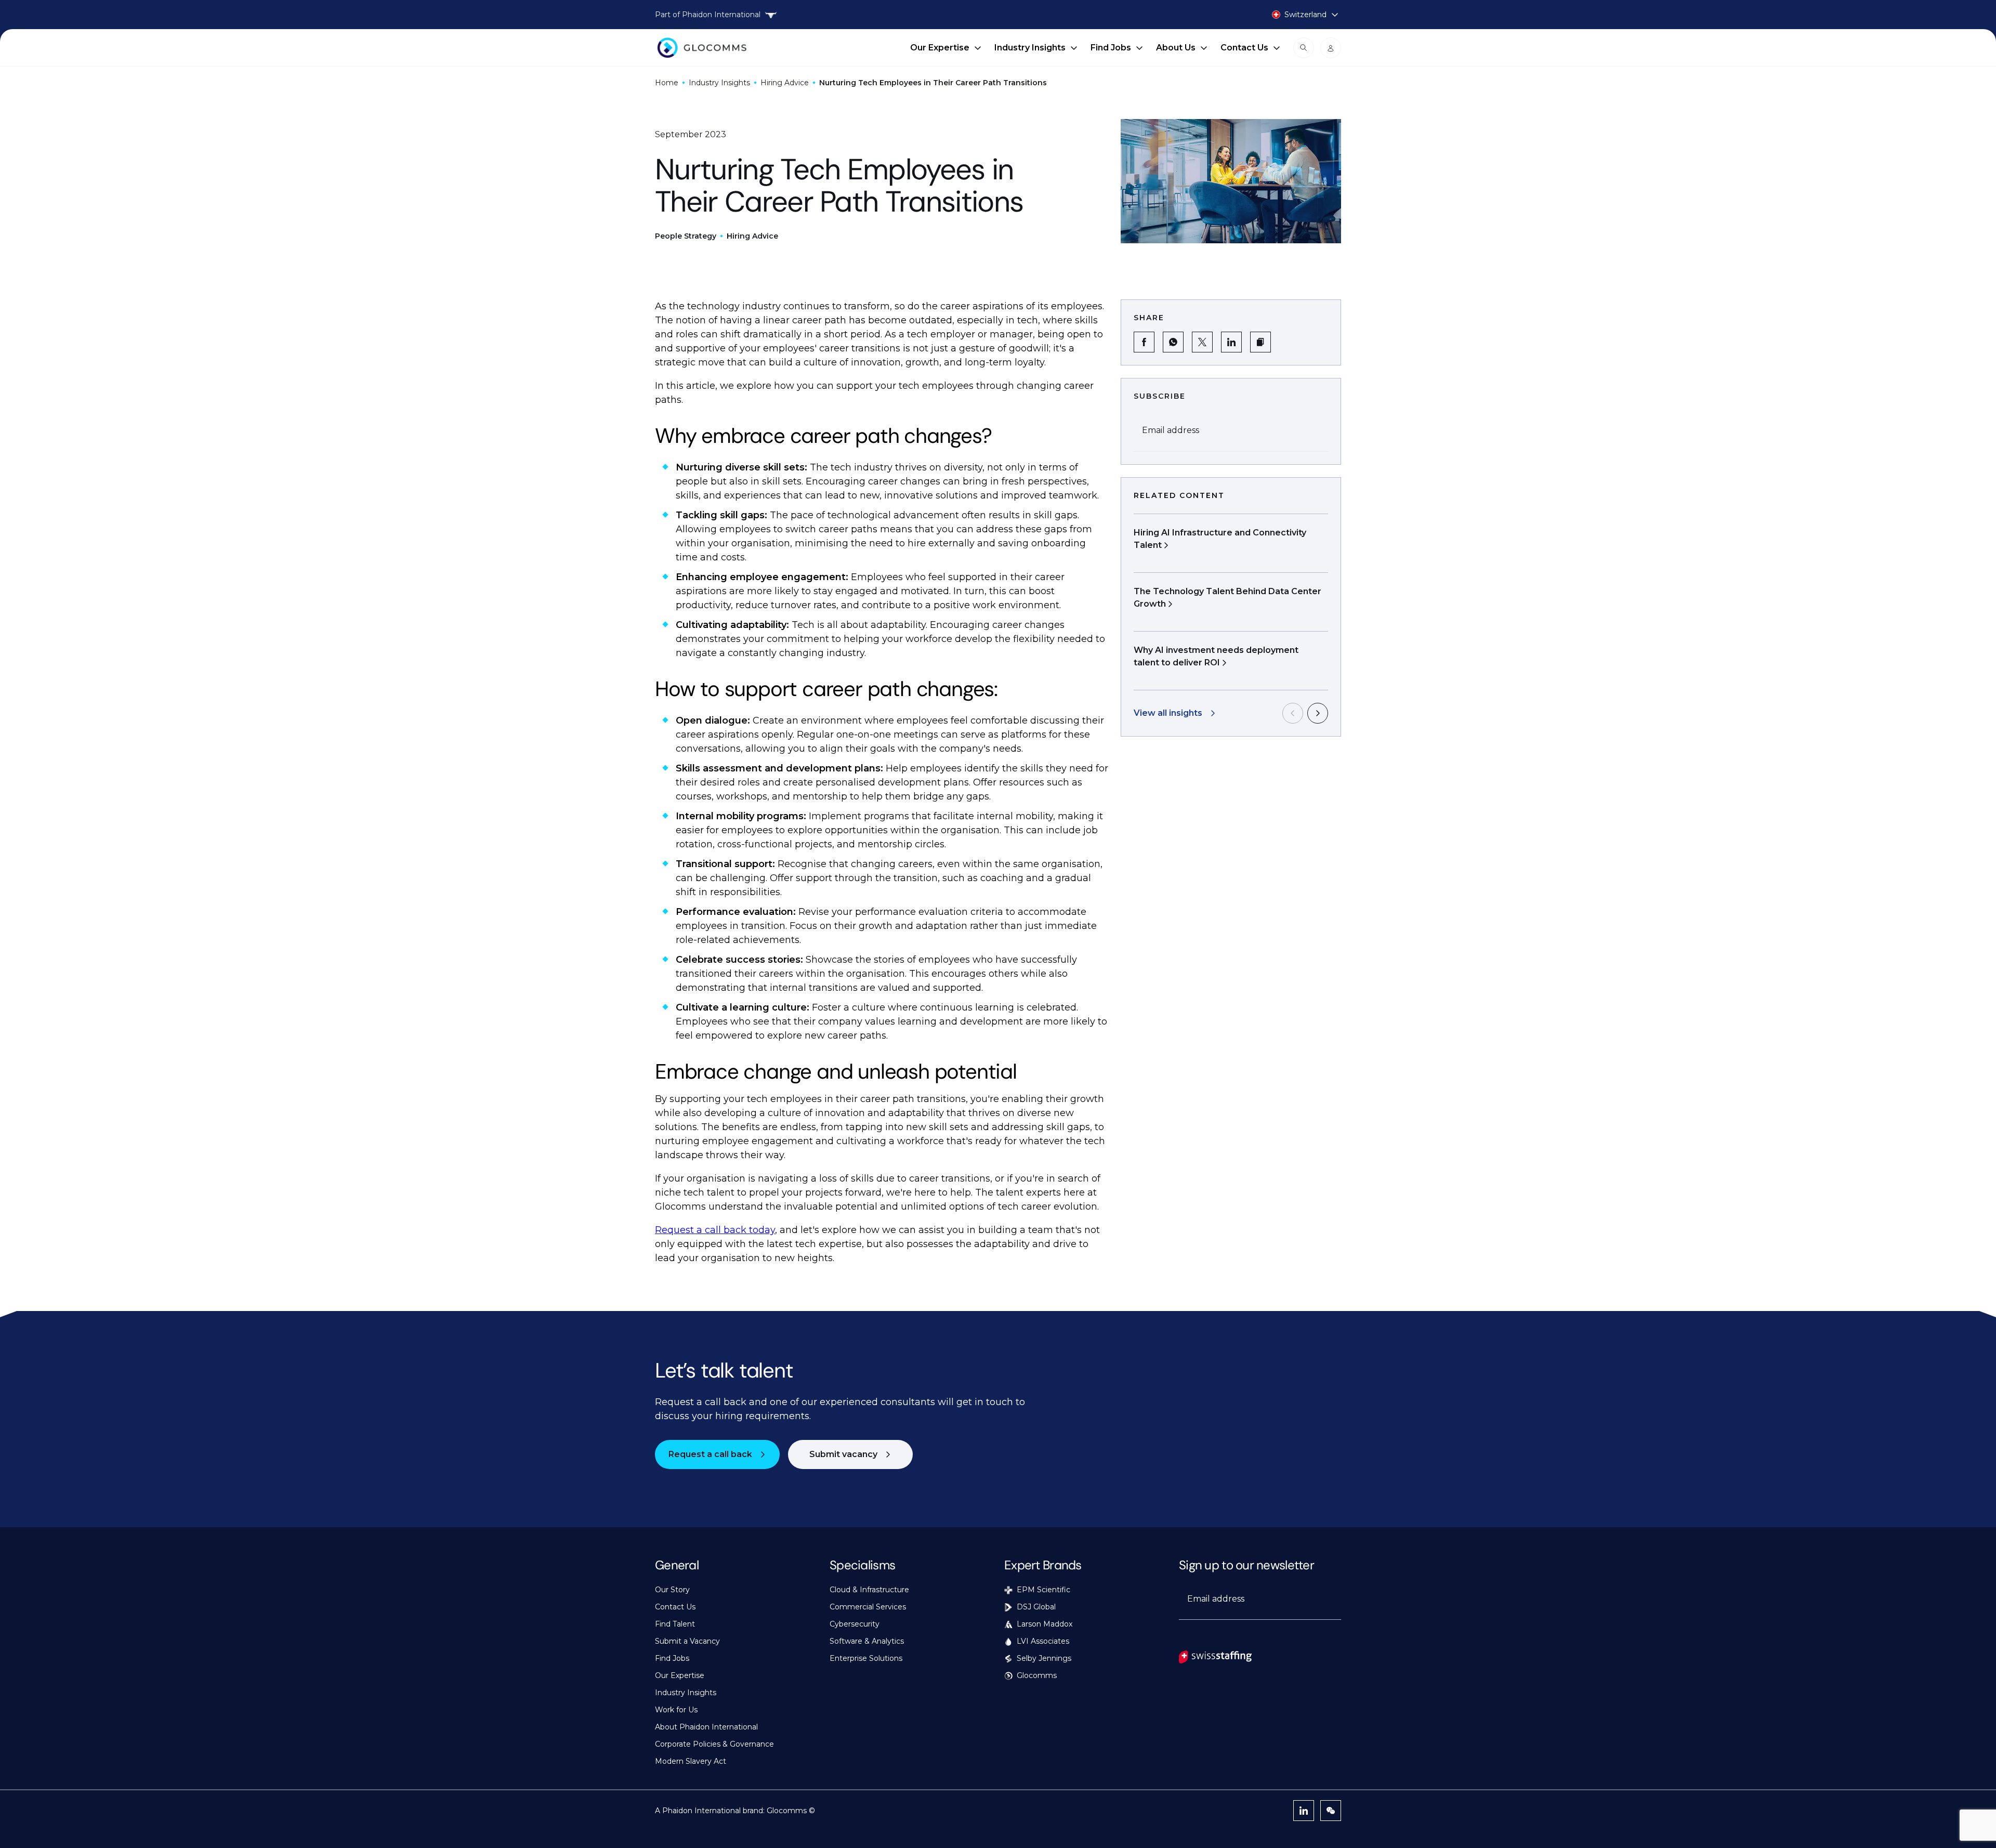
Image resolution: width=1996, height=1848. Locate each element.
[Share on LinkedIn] (1231, 342)
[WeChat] (1331, 1811)
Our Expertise (940, 48)
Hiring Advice (785, 83)
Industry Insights (1030, 48)
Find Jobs (1111, 48)
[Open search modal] (1304, 48)
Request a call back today (715, 1230)
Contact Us (1244, 48)
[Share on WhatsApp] (1173, 342)
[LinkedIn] (1304, 1811)
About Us (1176, 48)
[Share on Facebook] (1144, 342)
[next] (1318, 713)
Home (667, 83)
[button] (1260, 342)
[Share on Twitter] (1202, 342)
